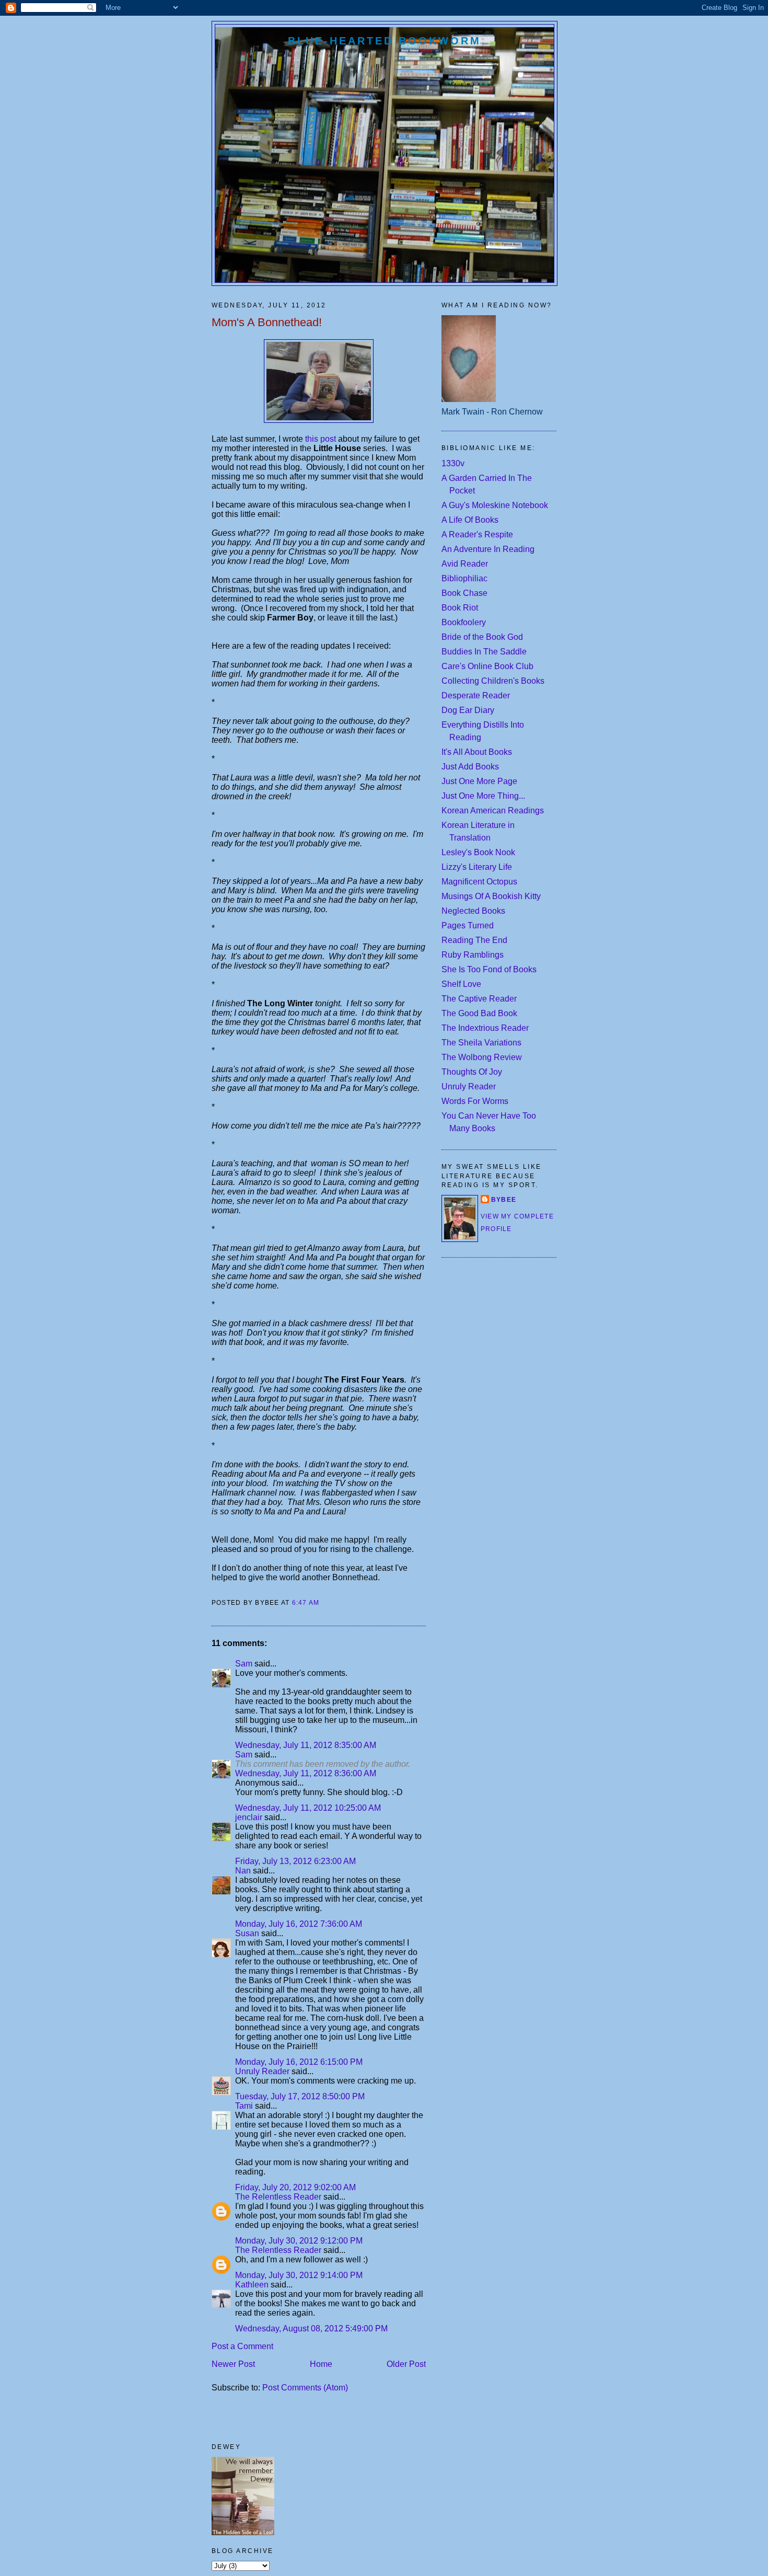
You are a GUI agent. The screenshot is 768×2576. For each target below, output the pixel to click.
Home (321, 2364)
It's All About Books (477, 752)
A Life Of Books (470, 520)
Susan (247, 1933)
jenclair (249, 1817)
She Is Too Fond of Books (489, 969)
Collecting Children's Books (493, 681)
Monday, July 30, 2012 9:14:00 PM (299, 2275)
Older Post (406, 2364)
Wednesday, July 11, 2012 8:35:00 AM (306, 1745)
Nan (243, 1871)
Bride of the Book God (482, 637)
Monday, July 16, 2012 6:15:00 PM (299, 2062)
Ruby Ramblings (473, 955)
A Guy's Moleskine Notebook (495, 505)
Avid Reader (465, 564)
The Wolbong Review (482, 1057)
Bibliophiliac (464, 578)
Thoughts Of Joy (472, 1072)
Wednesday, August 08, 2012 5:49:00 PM (311, 2328)
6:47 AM (306, 1603)
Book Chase (464, 593)
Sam (245, 1664)
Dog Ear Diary (468, 710)
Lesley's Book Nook (478, 852)
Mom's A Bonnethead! (267, 322)
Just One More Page (479, 781)
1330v (453, 463)
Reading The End (474, 940)
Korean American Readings (493, 810)
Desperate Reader (476, 695)
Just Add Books (470, 767)
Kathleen (252, 2285)
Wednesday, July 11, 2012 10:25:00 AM (308, 1808)
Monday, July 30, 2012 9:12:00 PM (299, 2241)
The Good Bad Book (479, 1013)
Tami (244, 2106)
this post (319, 439)
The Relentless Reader (278, 2197)
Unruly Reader (262, 2071)
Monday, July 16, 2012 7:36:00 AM (299, 1924)
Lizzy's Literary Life (477, 867)
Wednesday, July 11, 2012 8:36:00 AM (306, 1773)
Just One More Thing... (483, 796)
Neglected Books (473, 911)
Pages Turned (468, 925)
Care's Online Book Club (487, 666)
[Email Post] (323, 1603)
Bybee (504, 1200)
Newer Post (233, 2364)
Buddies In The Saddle (484, 652)
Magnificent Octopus (479, 882)
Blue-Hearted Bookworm (385, 41)
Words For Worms (475, 1101)
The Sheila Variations (481, 1043)
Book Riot (460, 608)
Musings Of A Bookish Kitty (491, 896)
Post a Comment (242, 2346)
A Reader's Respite (477, 534)
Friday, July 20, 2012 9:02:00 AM (295, 2187)
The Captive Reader (479, 999)
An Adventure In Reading (488, 549)
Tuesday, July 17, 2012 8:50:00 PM (300, 2096)
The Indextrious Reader (485, 1028)
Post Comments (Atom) (305, 2388)
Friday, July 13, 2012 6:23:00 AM (295, 1861)
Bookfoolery (464, 622)
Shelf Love (461, 984)
